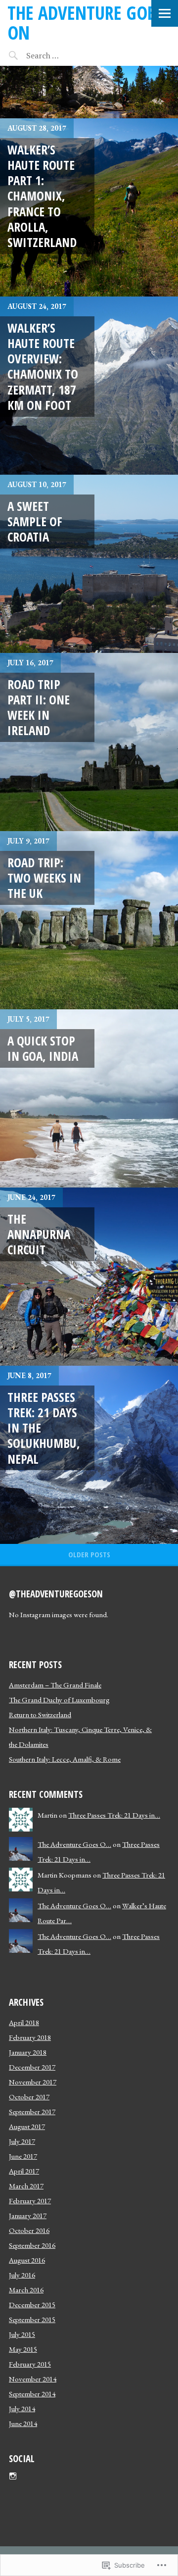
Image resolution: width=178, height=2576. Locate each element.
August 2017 (27, 2126)
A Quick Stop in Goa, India (43, 1048)
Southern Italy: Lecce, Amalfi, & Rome (65, 1759)
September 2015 (32, 2319)
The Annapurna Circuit (39, 1234)
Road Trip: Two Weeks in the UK (44, 878)
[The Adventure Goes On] (89, 92)
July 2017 (22, 2141)
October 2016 (29, 2230)
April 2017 (24, 2171)
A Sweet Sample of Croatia (35, 521)
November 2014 (33, 2379)
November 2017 (33, 2082)
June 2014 (23, 2423)
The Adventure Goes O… (74, 1844)
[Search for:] (68, 55)
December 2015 (32, 2304)
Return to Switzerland (40, 1714)
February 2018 (30, 2037)
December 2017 (32, 2067)
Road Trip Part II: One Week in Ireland (39, 707)
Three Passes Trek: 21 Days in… (114, 1815)
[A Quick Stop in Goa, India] (89, 1098)
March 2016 (26, 2290)
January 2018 (28, 2052)
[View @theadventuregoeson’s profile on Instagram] (13, 2476)
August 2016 (27, 2260)
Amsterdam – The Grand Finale (55, 1685)
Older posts (89, 1554)
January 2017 (28, 2215)
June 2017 (23, 2156)
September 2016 (32, 2245)
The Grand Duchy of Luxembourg (59, 1700)
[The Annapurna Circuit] (89, 1277)
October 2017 (29, 2097)
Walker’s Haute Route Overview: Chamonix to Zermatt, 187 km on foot (43, 366)
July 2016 (22, 2275)
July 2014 (22, 2408)
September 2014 (32, 2394)
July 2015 (22, 2334)
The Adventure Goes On (85, 23)
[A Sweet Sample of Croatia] (89, 564)
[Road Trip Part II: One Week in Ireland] (89, 742)
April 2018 (24, 2022)
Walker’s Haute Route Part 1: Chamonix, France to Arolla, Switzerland (42, 196)
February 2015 (30, 2364)
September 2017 (32, 2111)
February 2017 (30, 2201)
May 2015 (23, 2349)
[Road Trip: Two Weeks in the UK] (89, 920)
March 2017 (26, 2186)
